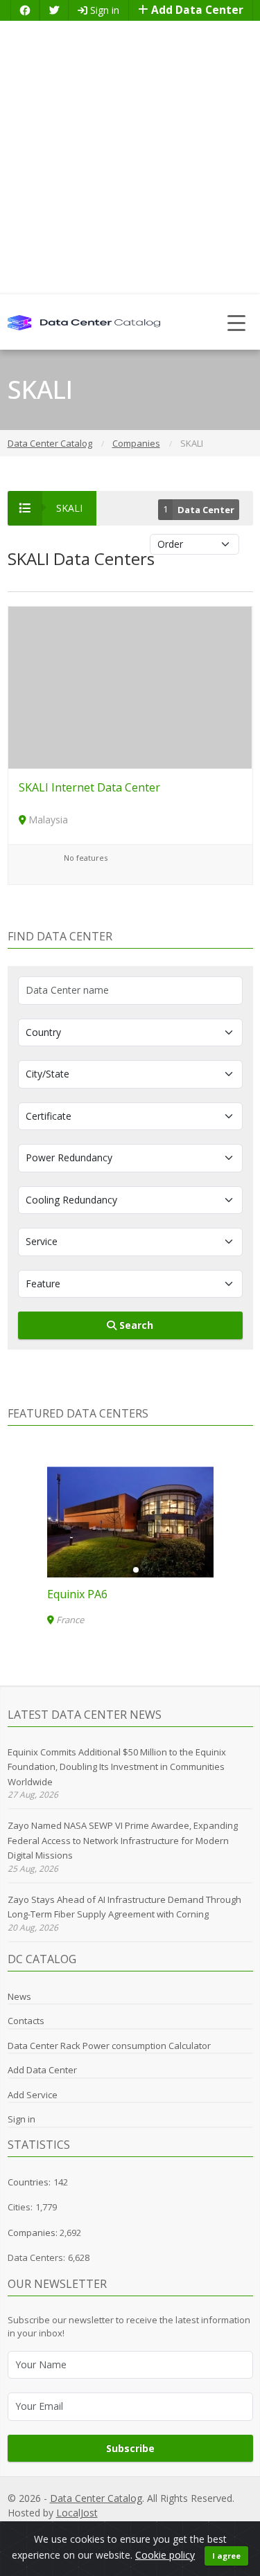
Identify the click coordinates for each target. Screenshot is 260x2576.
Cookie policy (165, 2555)
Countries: (29, 2182)
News (19, 1996)
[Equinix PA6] (130, 1522)
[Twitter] (54, 10)
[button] (125, 1570)
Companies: (34, 2233)
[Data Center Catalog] (84, 322)
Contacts (26, 2021)
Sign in (103, 10)
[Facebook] (25, 10)
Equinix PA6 (77, 1594)
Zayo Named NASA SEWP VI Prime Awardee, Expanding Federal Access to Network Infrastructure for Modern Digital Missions (123, 1840)
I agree (226, 2556)
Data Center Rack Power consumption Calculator (109, 2046)
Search (135, 1325)
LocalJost (77, 2513)
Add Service (33, 2095)
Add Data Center (196, 10)
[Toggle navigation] (237, 322)
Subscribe (130, 2448)
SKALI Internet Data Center (89, 787)
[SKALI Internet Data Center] (130, 687)
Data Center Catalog (96, 2498)
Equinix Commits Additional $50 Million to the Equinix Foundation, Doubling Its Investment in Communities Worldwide (117, 1767)
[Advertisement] (130, 158)
